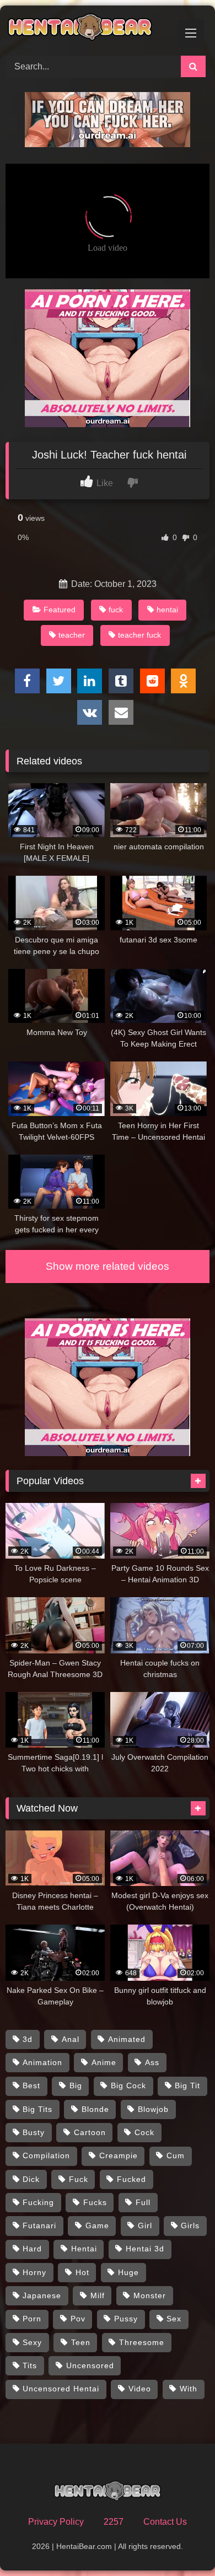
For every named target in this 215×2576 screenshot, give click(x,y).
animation (42, 2062)
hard (32, 2249)
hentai (167, 610)
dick (31, 2179)
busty (34, 2132)
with (189, 2389)
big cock (128, 2085)
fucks (95, 2202)
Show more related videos (108, 1266)
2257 (114, 2522)
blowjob (153, 2109)
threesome (142, 2342)
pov (78, 2319)
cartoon (90, 2132)
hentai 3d (145, 2249)
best (31, 2085)
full (143, 2202)
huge (128, 2272)
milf (98, 2295)
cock (144, 2132)
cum (176, 2155)
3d (28, 2039)
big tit (187, 2085)
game (97, 2225)
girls (190, 2225)
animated (127, 2039)
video (140, 2389)
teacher (72, 635)
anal (71, 2039)
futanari (39, 2225)
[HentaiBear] (88, 29)
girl (145, 2225)
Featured (60, 610)
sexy (32, 2342)
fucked (131, 2179)
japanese (42, 2295)
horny (34, 2272)
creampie (119, 2155)
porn (32, 2319)
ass (152, 2062)
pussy (126, 2319)
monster (150, 2295)
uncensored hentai (61, 2389)
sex (174, 2319)
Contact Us (165, 2522)
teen (81, 2342)
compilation (46, 2155)
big (76, 2085)
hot (82, 2272)
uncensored (90, 2365)
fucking (38, 2202)
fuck (116, 610)
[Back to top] (181, 2543)
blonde (95, 2109)
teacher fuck (139, 635)
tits (30, 2365)
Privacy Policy (56, 2522)
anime (104, 2062)
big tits (37, 2109)
